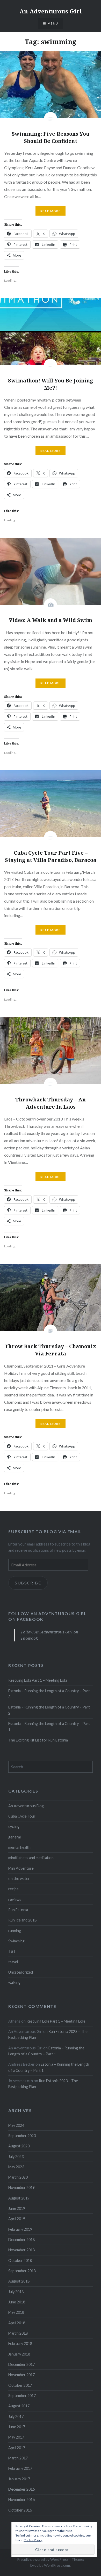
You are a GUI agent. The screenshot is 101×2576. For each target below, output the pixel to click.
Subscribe (28, 1583)
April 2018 (17, 2323)
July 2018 (16, 2292)
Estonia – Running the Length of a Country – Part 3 (49, 1694)
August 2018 (19, 2281)
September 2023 (22, 2136)
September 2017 (22, 2396)
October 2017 (20, 2385)
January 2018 (19, 2354)
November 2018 (21, 2250)
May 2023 (16, 2167)
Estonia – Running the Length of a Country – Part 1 (49, 1727)
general (15, 1837)
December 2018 (21, 2240)
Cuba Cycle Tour (22, 1816)
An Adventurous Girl (51, 11)
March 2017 (18, 2458)
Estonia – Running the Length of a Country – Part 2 (49, 1710)
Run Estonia (18, 1910)
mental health (19, 1847)
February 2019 (20, 2229)
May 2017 (16, 2437)
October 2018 (20, 2260)
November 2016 (21, 2500)
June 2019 (17, 2208)
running (15, 1931)
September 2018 (22, 2271)
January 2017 (19, 2479)
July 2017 (16, 2416)
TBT (12, 1951)
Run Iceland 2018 (22, 1920)
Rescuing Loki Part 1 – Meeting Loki (38, 1680)
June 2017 (17, 2427)
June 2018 (17, 2302)
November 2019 (21, 2187)
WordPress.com (57, 2565)
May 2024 (16, 2125)
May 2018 (16, 2312)
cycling (14, 1826)
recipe (13, 1889)
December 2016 (21, 2489)
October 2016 (20, 2510)
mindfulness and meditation (31, 1858)
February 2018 (20, 2344)
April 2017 (17, 2448)
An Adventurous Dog (26, 1806)
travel (13, 1962)
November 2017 (21, 2375)
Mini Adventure (21, 1868)
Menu (53, 23)
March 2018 (18, 2333)
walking (14, 1982)
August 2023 (19, 2146)
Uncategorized (21, 1972)
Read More (51, 211)
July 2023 (16, 2157)
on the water (19, 1879)
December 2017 (21, 2364)
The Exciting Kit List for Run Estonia (38, 1740)
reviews (15, 1899)
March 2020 (18, 2177)
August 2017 (19, 2406)
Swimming (16, 1941)
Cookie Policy (33, 2540)
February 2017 (20, 2468)
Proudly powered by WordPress (43, 2559)
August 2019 (19, 2198)
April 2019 (17, 2219)
